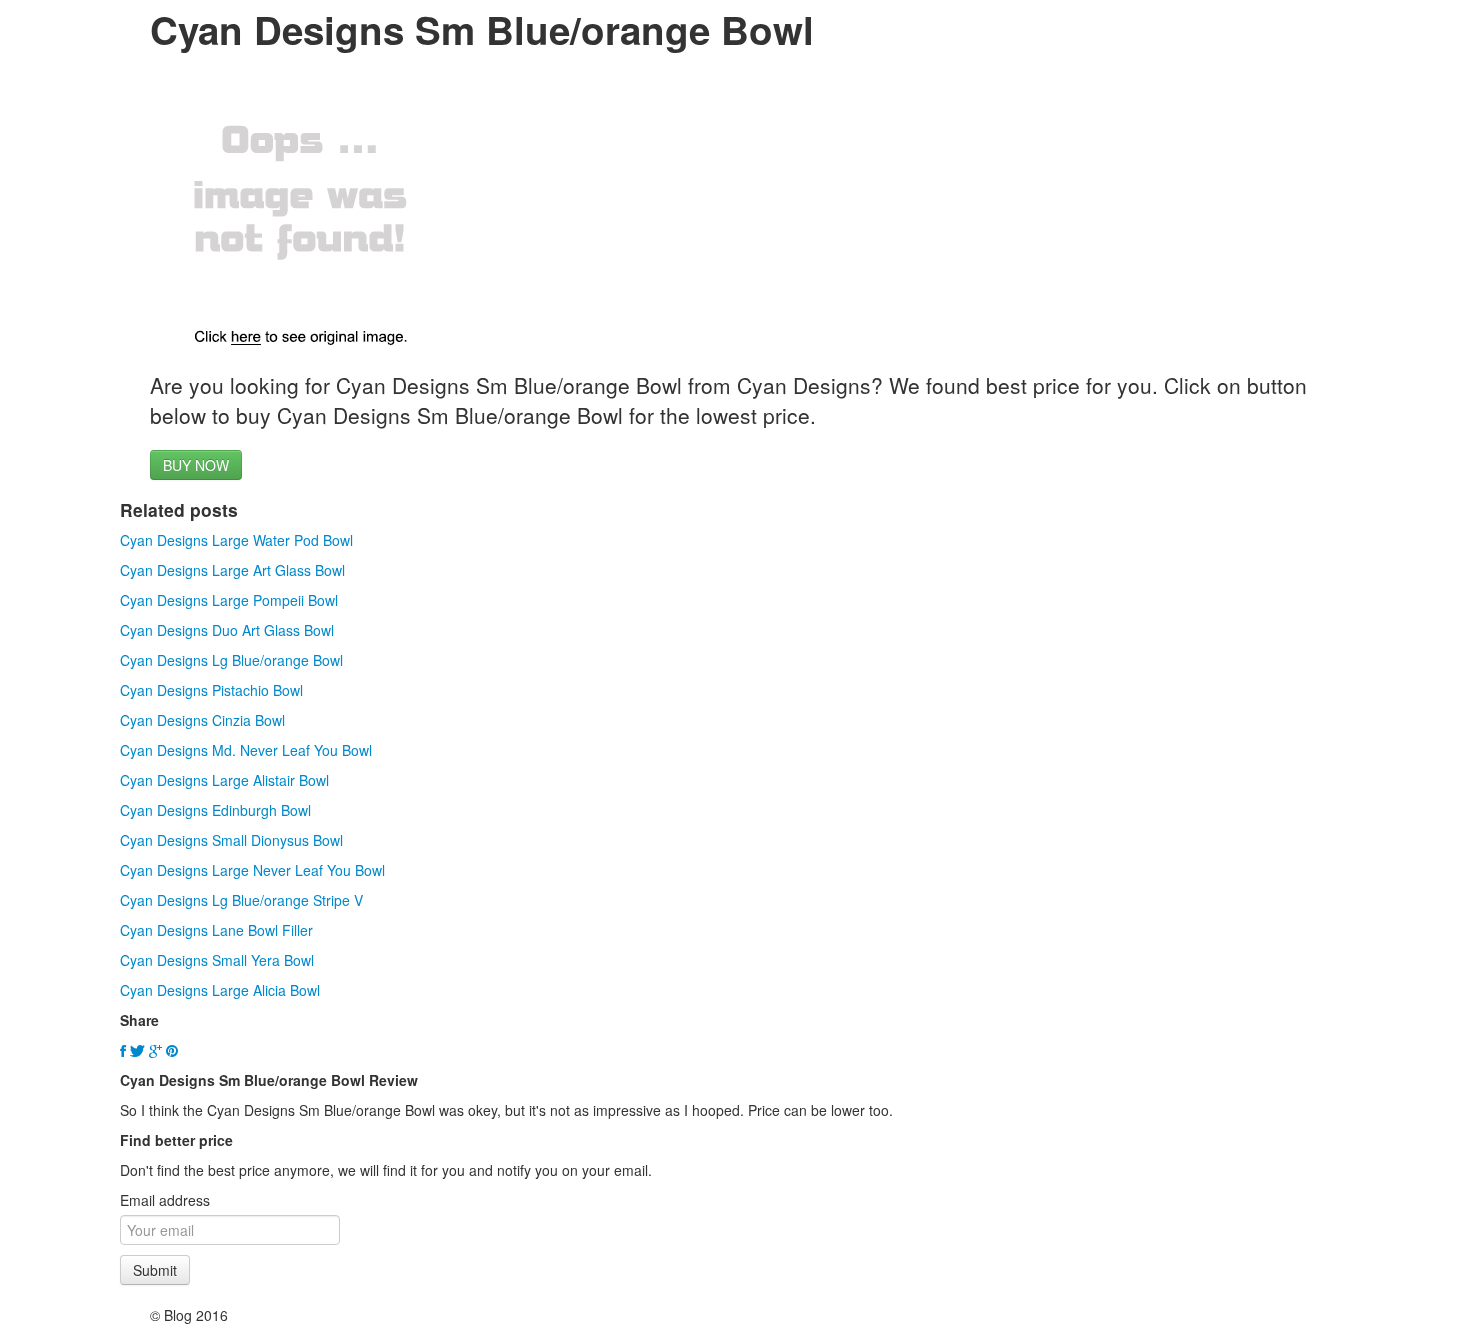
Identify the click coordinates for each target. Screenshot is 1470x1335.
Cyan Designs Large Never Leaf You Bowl (252, 870)
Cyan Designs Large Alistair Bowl (224, 780)
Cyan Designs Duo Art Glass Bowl (227, 630)
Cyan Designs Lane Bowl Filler (216, 930)
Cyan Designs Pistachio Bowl (211, 690)
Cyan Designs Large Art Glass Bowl (232, 570)
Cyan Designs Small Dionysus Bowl (231, 840)
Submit (155, 1270)
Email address (165, 1200)
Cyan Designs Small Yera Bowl (217, 960)
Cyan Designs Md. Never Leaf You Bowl (246, 750)
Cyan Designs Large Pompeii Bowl (229, 600)
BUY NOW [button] (196, 465)
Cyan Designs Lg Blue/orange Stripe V (241, 900)
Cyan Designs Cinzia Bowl (202, 720)
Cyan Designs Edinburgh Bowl (215, 810)
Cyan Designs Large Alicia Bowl (220, 990)
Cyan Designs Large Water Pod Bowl (236, 540)
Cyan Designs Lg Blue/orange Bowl (231, 660)
